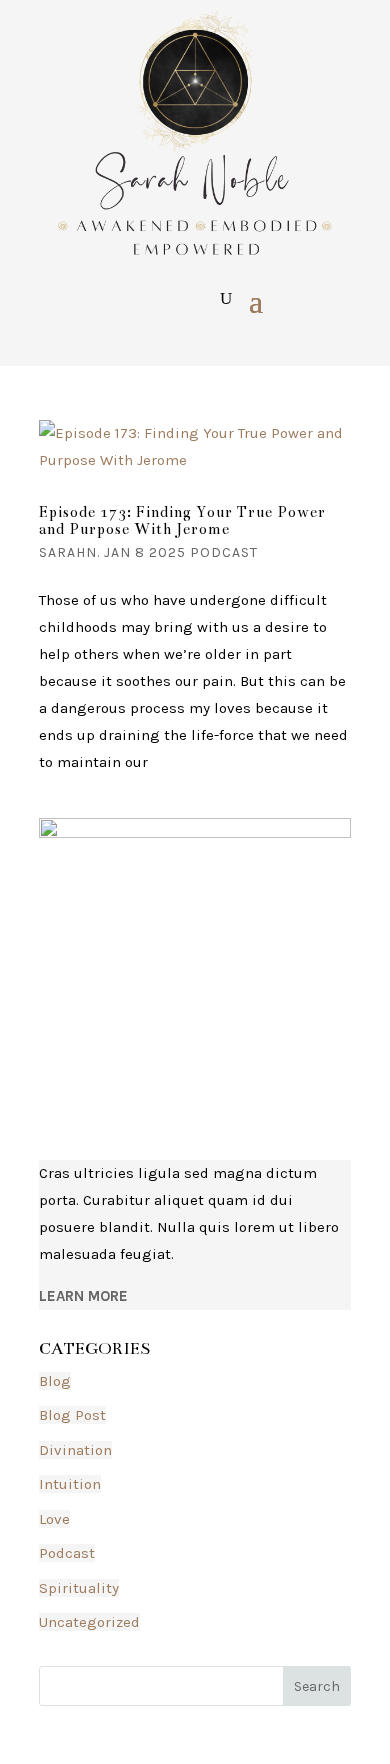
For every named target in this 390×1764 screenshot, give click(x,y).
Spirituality (79, 1588)
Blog (55, 1381)
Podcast (224, 552)
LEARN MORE (83, 1296)
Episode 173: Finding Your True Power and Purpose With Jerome (182, 521)
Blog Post (72, 1415)
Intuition (70, 1484)
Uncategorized (89, 1622)
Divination (75, 1450)
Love (54, 1519)
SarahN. (69, 552)
